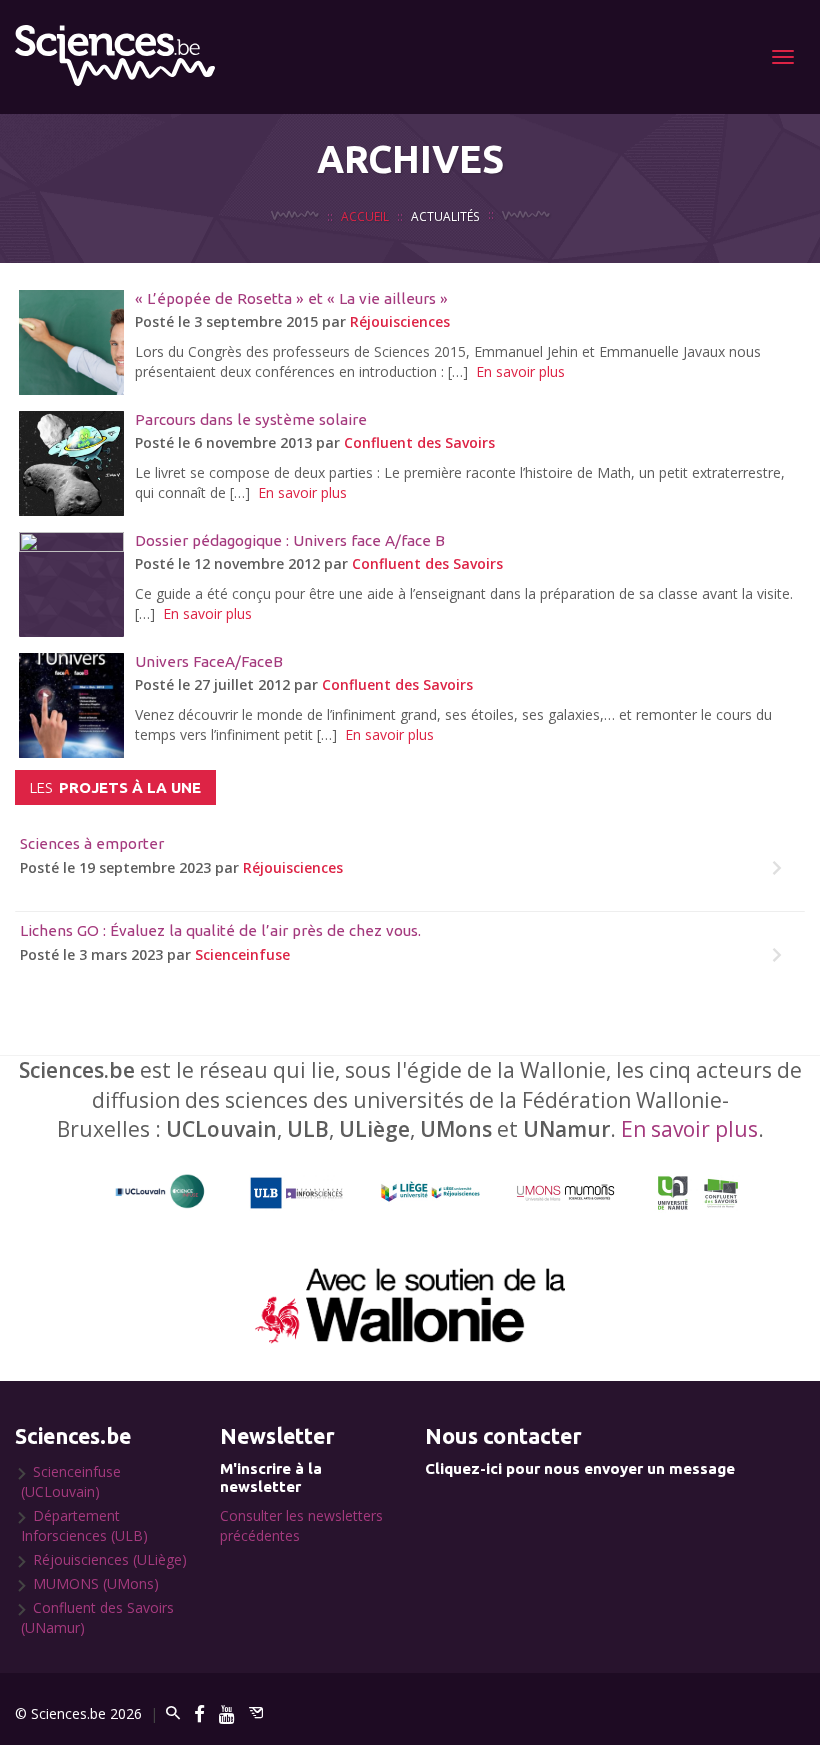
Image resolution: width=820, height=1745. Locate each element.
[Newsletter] (256, 1713)
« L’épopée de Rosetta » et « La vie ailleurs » (291, 298)
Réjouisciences (400, 321)
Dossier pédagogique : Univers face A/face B (290, 540)
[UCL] (160, 1192)
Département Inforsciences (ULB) (84, 1525)
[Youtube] (227, 1713)
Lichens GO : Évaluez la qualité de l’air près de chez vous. (220, 930)
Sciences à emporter (92, 843)
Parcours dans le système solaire (251, 419)
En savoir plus (520, 371)
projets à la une (115, 787)
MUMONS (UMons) (96, 1583)
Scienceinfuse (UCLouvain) (71, 1481)
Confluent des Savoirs (419, 442)
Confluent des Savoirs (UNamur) (97, 1617)
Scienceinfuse (242, 954)
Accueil (365, 216)
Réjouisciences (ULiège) (110, 1559)
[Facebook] (199, 1713)
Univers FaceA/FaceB (209, 661)
